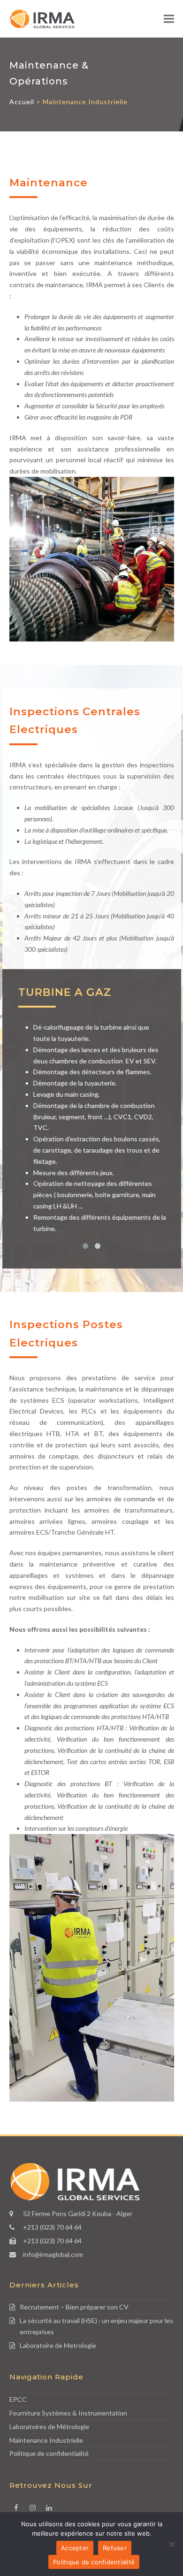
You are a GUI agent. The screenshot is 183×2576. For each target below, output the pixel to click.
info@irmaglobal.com (53, 2254)
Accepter (75, 2548)
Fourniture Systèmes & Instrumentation (68, 2413)
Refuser (115, 2548)
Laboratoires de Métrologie (49, 2427)
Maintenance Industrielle (46, 2440)
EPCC (18, 2399)
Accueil (22, 102)
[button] (169, 19)
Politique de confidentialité (49, 2453)
